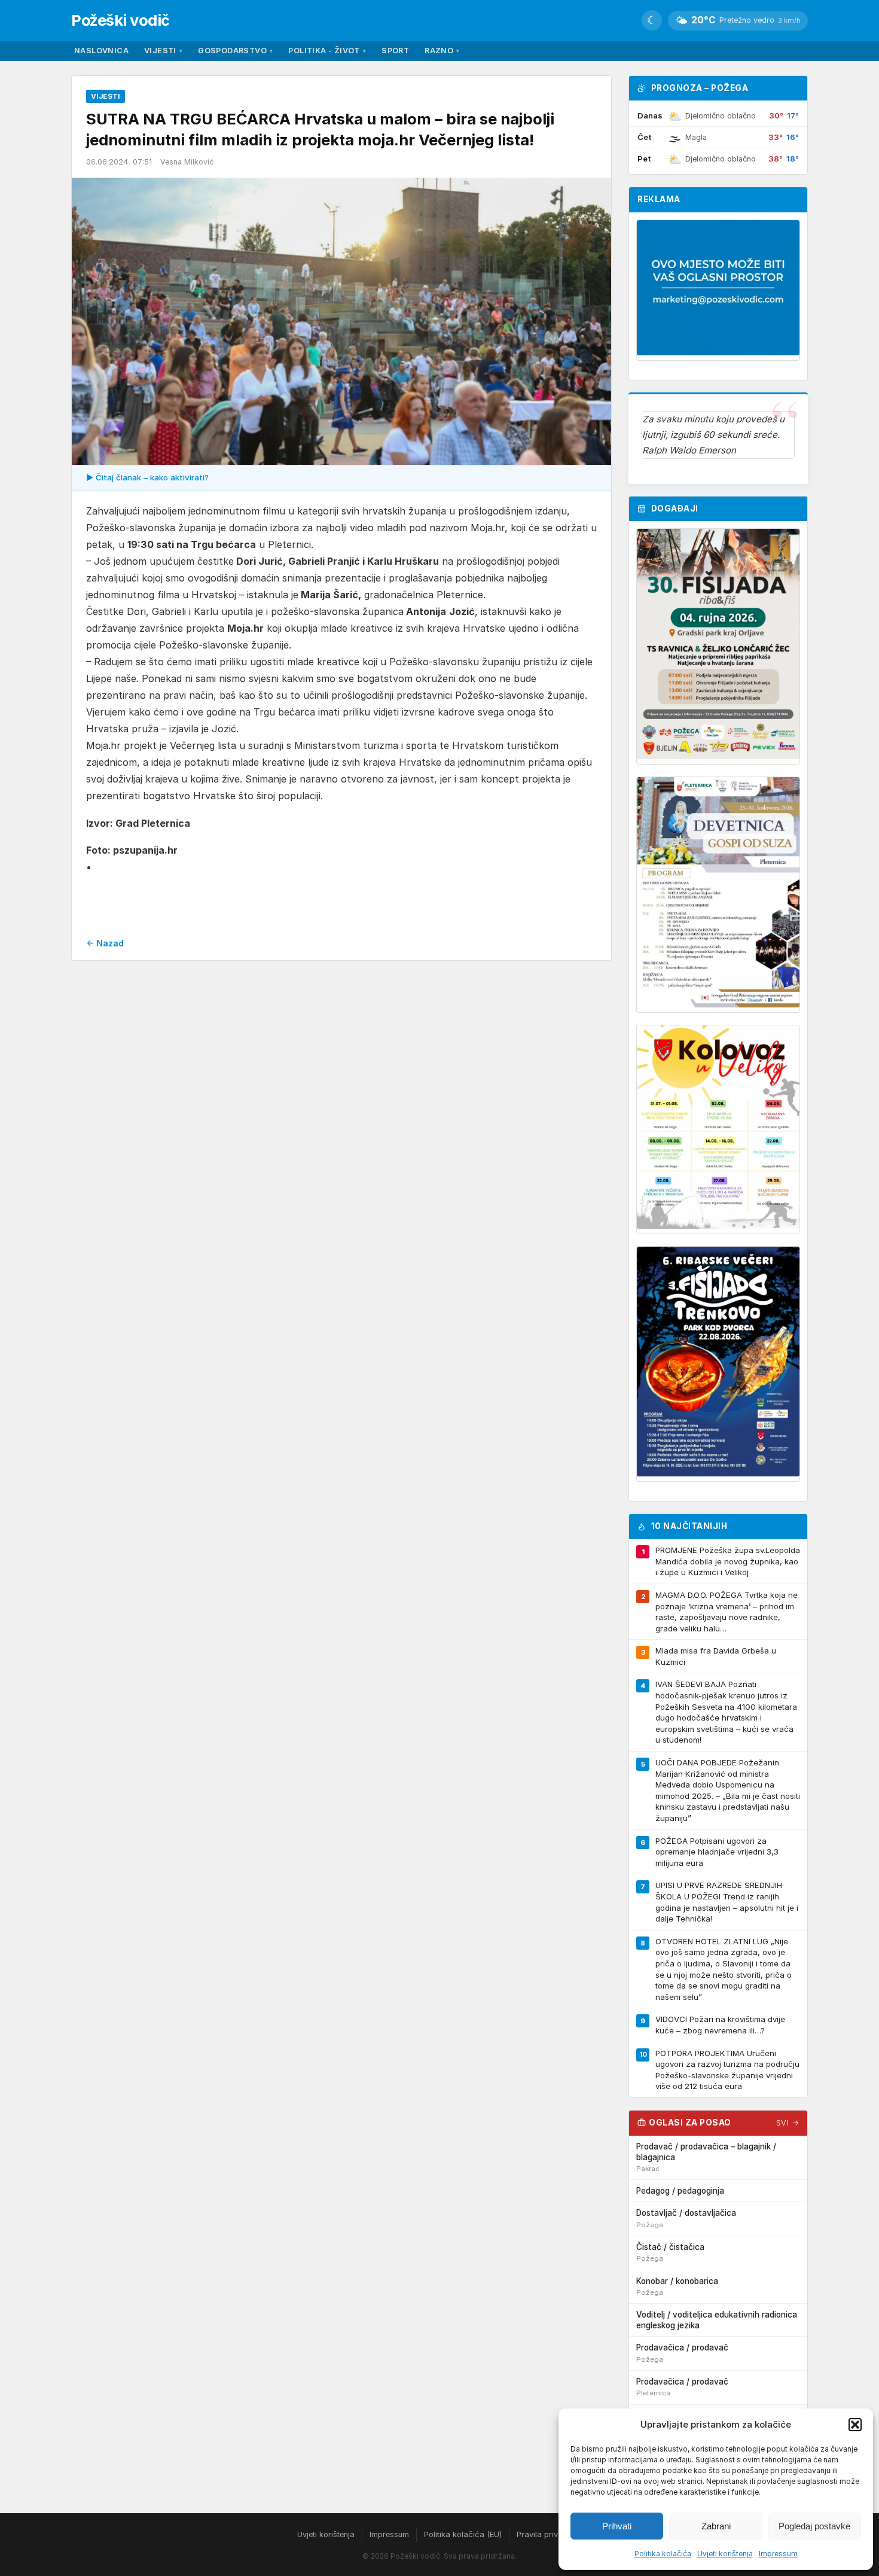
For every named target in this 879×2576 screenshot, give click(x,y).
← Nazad (105, 943)
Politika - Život (327, 51)
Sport (395, 51)
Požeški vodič (120, 20)
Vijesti (163, 51)
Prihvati (617, 2526)
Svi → (788, 2123)
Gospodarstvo (235, 51)
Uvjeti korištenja (725, 2554)
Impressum (778, 2554)
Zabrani (716, 2526)
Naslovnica (101, 51)
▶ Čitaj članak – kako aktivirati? (147, 477)
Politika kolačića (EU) (463, 2534)
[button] (855, 2425)
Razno (442, 51)
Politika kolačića (663, 2554)
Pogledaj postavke (814, 2526)
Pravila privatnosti (550, 2534)
